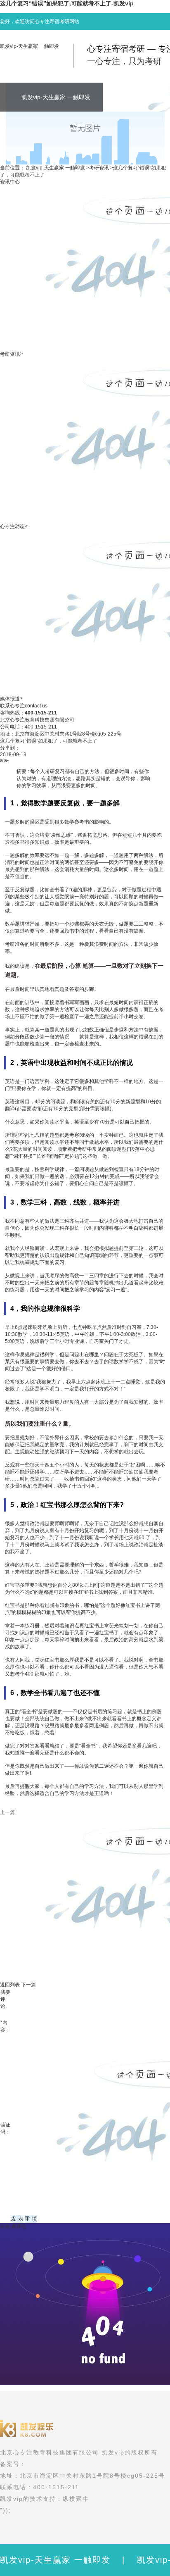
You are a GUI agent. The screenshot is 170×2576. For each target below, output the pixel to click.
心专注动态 (12, 526)
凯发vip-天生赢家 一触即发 (30, 46)
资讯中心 (10, 182)
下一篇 (28, 1985)
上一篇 (7, 1812)
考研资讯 (99, 168)
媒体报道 (10, 699)
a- (6, 760)
